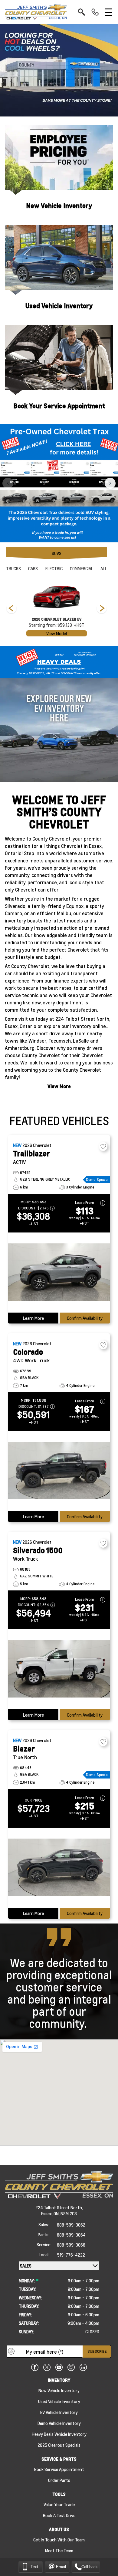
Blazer (24, 1749)
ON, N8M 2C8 (65, 2214)
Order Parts (59, 2480)
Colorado (28, 1352)
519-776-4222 (71, 2255)
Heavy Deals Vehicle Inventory (59, 2434)
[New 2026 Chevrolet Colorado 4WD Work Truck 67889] (59, 1471)
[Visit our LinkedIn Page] (83, 2367)
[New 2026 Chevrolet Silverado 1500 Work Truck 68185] (59, 1669)
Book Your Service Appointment (59, 406)
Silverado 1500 (38, 1550)
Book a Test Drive (59, 2515)
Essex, (47, 2214)
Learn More (33, 1318)
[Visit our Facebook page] (35, 2367)
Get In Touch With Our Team (59, 2540)
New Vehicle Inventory (59, 206)
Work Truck (25, 1559)
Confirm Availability (85, 1318)
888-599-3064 (71, 2235)
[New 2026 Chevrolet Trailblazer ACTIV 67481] (59, 1273)
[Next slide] (110, 483)
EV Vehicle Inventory (59, 2412)
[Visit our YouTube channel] (59, 2367)
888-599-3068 (71, 2245)
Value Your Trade (59, 2504)
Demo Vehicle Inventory (59, 2423)
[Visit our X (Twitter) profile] (47, 2367)
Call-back (90, 2566)
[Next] (11, 609)
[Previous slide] (8, 483)
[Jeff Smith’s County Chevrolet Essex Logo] (36, 12)
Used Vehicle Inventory (59, 306)
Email (61, 2566)
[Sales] (95, 12)
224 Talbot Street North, (59, 2207)
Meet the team (59, 2551)
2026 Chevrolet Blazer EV (57, 619)
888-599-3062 (71, 2225)
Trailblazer (31, 1153)
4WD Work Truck (31, 1360)
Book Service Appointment (59, 2469)
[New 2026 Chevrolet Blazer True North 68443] (59, 1868)
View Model (57, 633)
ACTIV (19, 1162)
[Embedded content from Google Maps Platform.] (59, 2092)
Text (34, 2566)
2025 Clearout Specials (59, 2445)
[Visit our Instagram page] (71, 2367)
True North (25, 1757)
